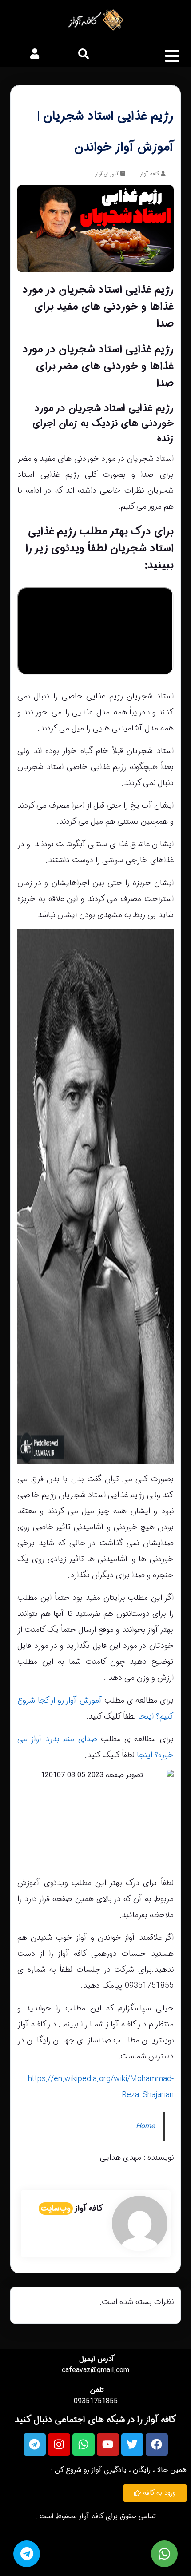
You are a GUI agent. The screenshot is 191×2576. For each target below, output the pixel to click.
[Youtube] (108, 2444)
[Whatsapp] (84, 2444)
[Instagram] (59, 2444)
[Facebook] (157, 2444)
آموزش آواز (107, 174)
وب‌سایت (56, 2209)
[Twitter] (132, 2444)
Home (145, 2126)
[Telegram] (35, 2444)
